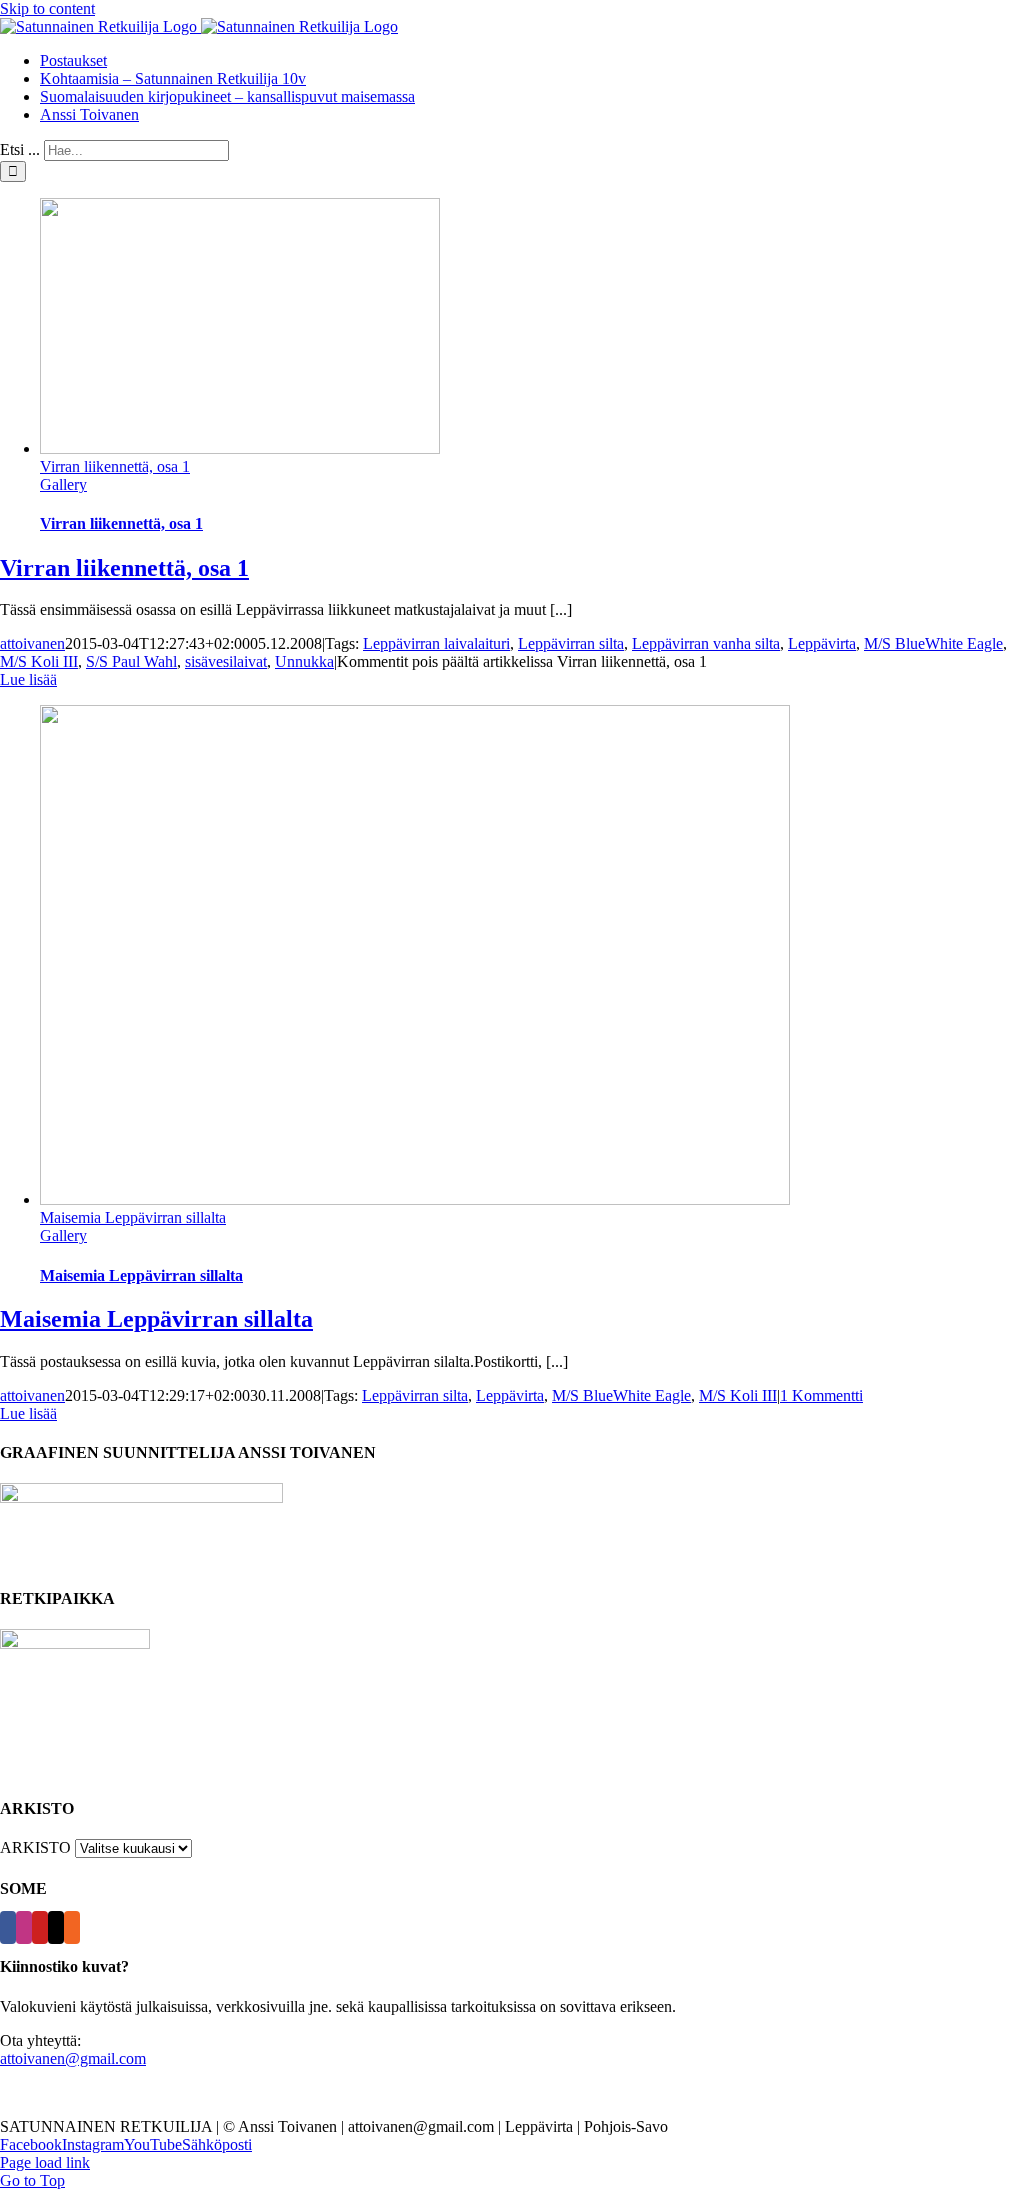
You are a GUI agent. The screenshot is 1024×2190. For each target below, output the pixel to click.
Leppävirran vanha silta (706, 643)
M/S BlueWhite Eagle (933, 643)
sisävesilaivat (226, 661)
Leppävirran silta (571, 643)
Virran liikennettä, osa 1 (115, 466)
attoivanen (32, 643)
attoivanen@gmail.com (73, 2058)
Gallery (63, 484)
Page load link (45, 2162)
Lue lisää (28, 679)
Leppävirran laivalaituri (436, 643)
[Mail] (56, 1927)
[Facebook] (8, 1927)
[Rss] (72, 1927)
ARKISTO (35, 1847)
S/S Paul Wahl (131, 661)
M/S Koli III (39, 661)
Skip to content (47, 8)
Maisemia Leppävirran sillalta (133, 1217)
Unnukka (304, 661)
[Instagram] (24, 1927)
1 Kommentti (821, 1395)
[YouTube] (40, 1927)
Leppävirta (822, 643)
